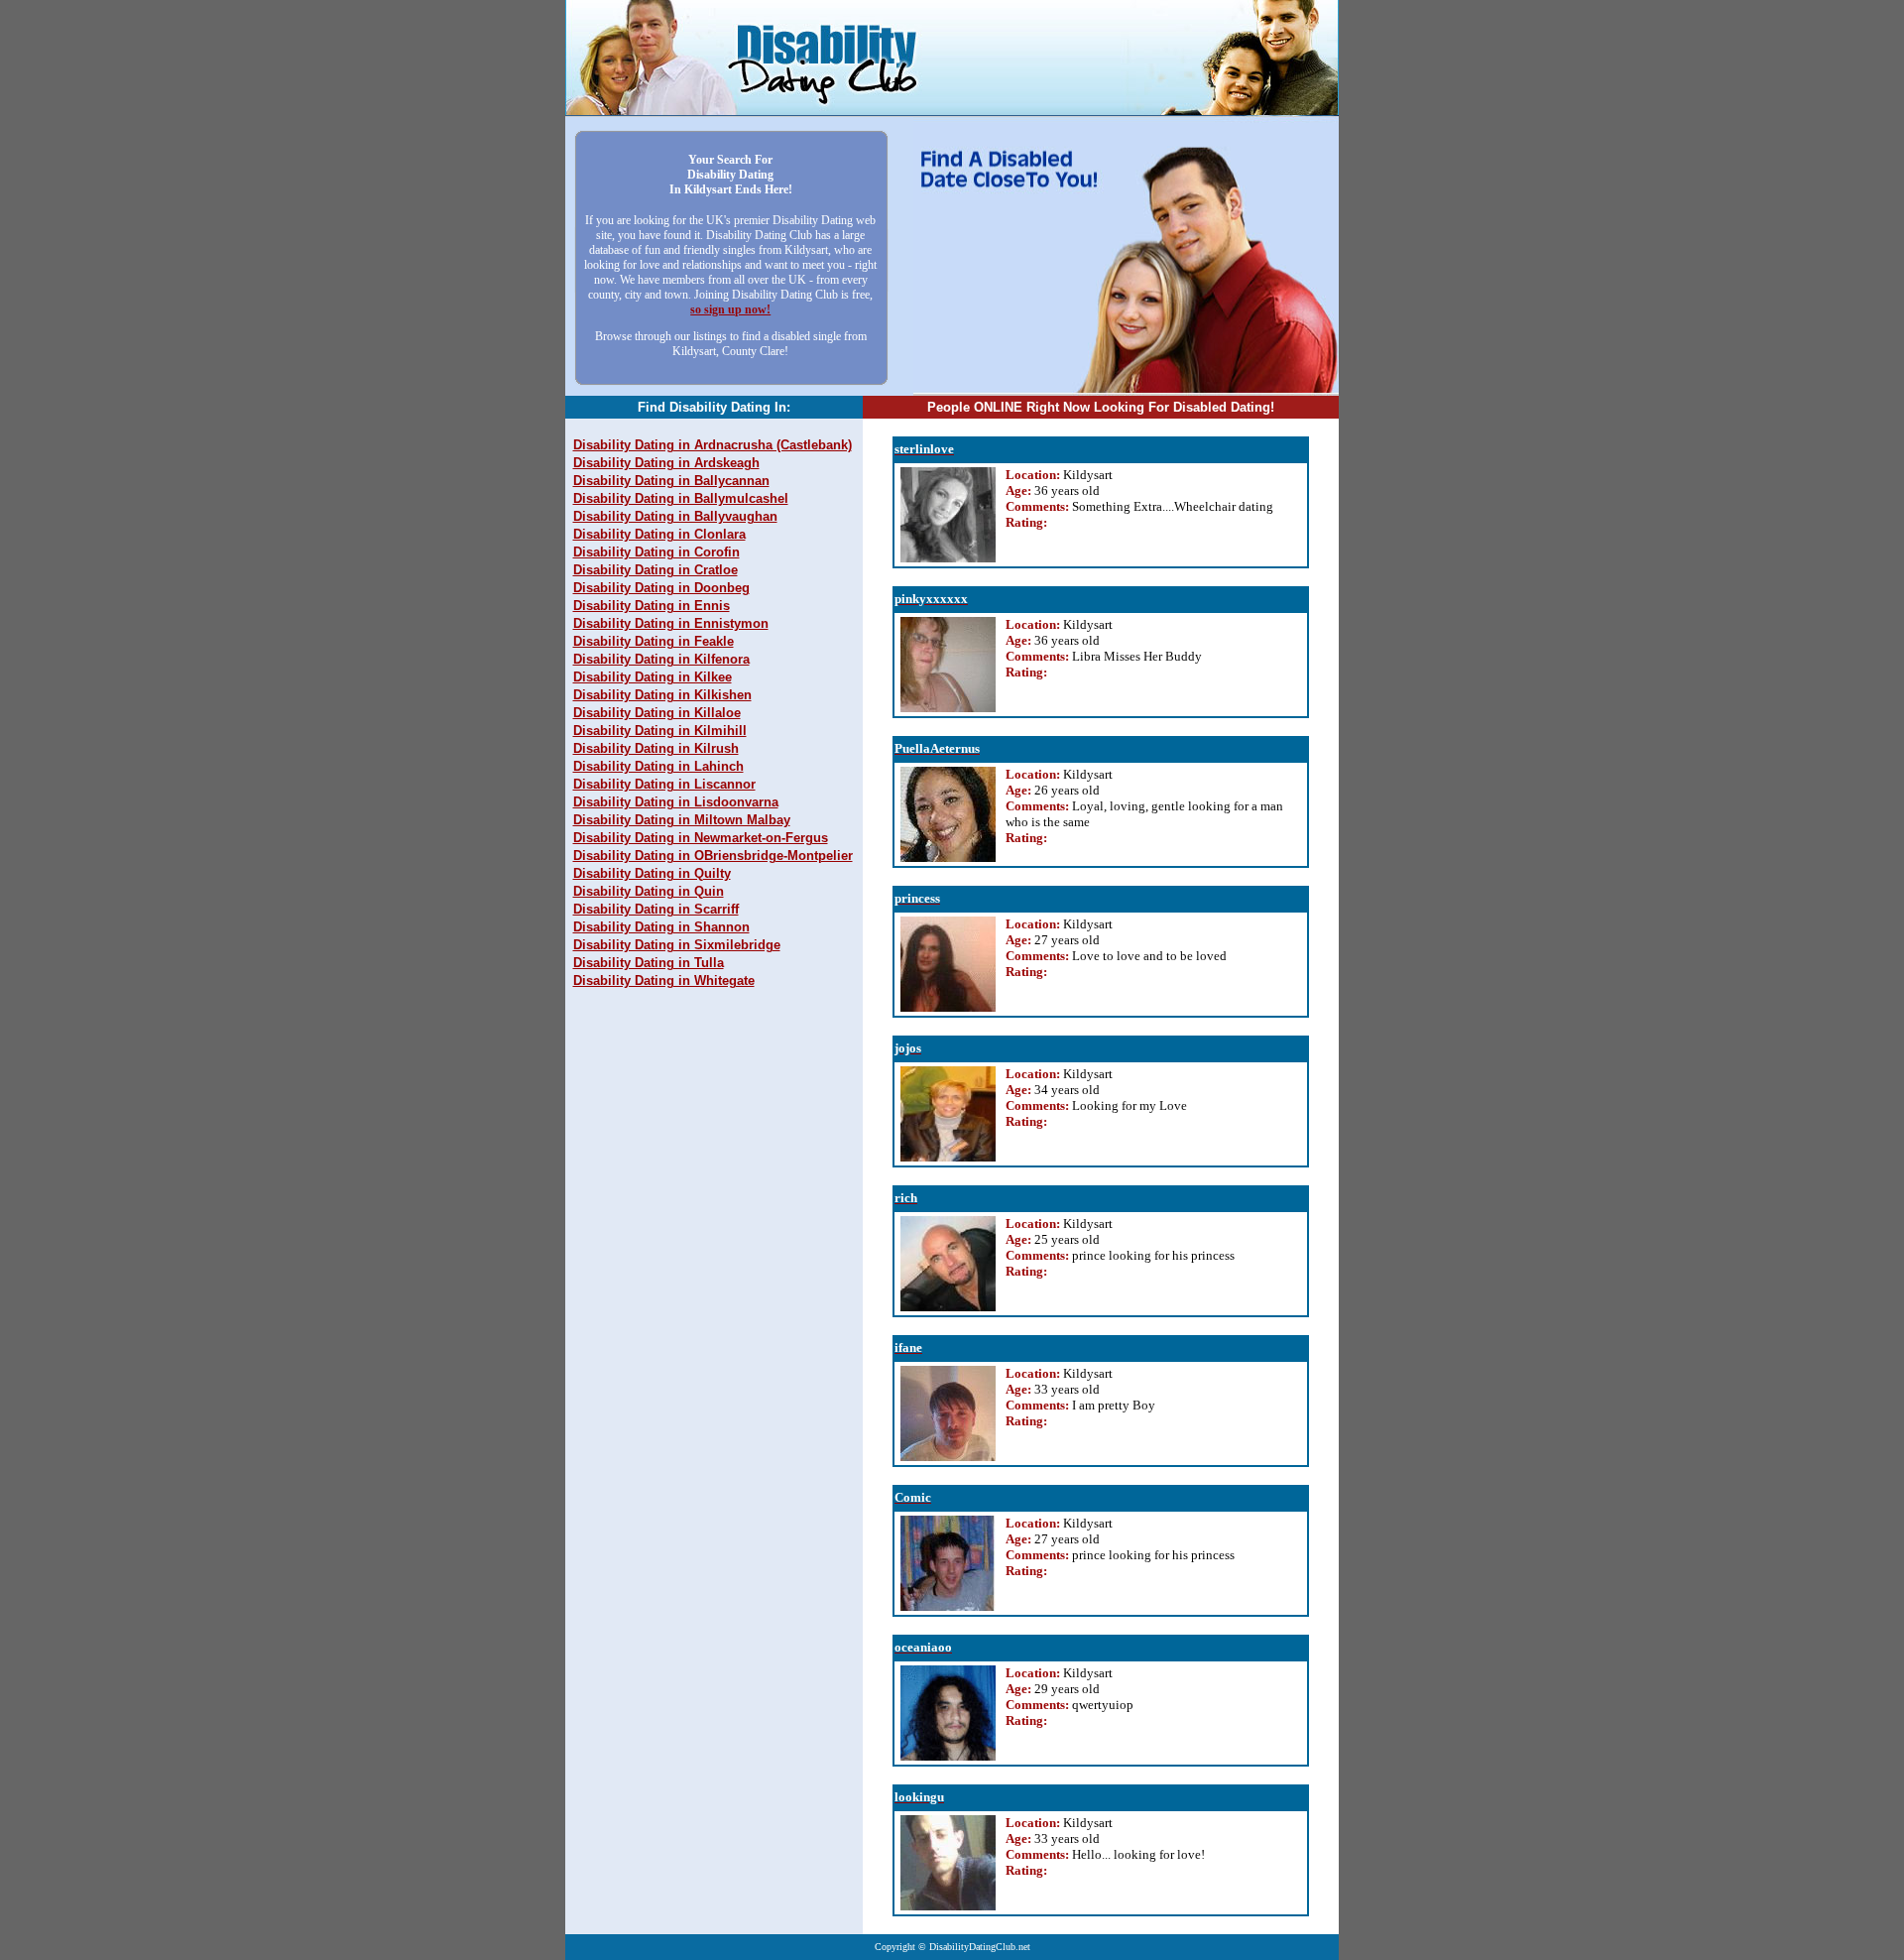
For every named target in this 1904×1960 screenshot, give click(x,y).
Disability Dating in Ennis (652, 606)
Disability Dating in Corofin (656, 552)
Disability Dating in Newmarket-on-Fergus (701, 838)
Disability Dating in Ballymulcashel (681, 498)
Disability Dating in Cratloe (655, 570)
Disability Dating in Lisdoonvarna (676, 802)
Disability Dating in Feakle (654, 641)
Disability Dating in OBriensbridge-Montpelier (713, 856)
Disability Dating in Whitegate (664, 980)
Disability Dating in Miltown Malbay (682, 820)
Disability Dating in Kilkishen (662, 695)
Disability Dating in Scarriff (656, 909)
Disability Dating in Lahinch (658, 766)
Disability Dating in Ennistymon (671, 623)
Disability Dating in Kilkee (653, 677)
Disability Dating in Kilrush (656, 748)
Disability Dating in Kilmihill (660, 731)
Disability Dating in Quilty (652, 873)
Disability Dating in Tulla (649, 963)
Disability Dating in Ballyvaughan (675, 516)
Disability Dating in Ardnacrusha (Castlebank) (713, 445)
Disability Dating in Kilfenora (661, 659)
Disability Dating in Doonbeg (661, 588)
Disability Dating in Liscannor (664, 784)
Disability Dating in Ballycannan (671, 481)
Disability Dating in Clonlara (659, 534)
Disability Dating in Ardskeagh (666, 463)
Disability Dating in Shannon (661, 927)
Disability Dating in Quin (649, 891)
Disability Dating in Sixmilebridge (677, 945)
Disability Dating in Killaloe (657, 713)
